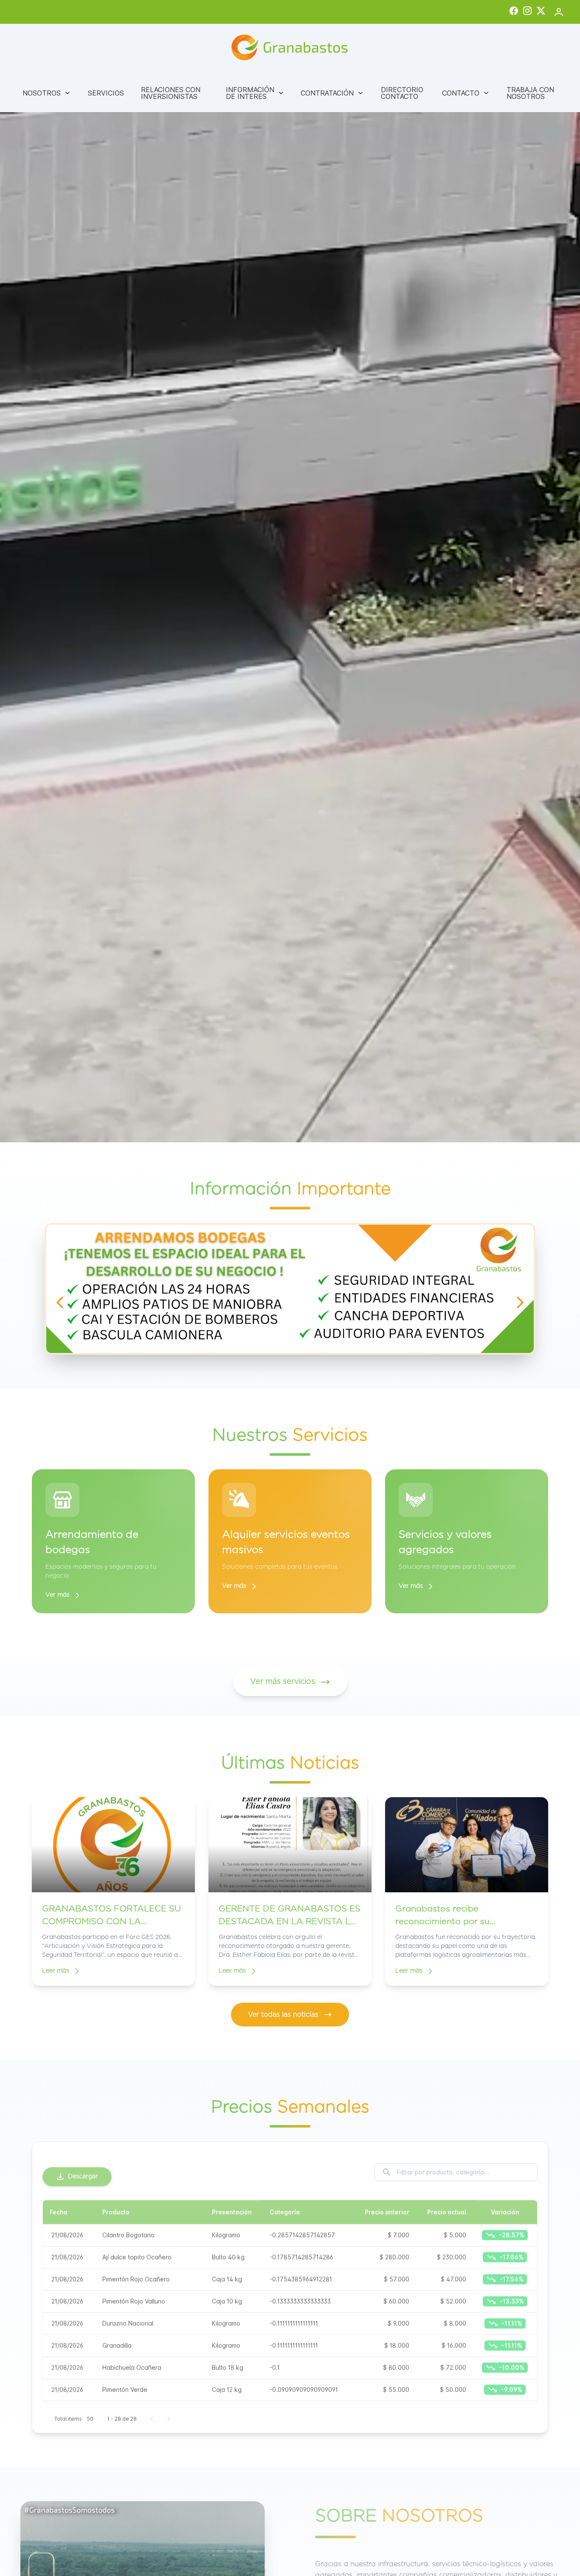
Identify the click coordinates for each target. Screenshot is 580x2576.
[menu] (290, 93)
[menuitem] (47, 93)
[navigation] (60, 1302)
